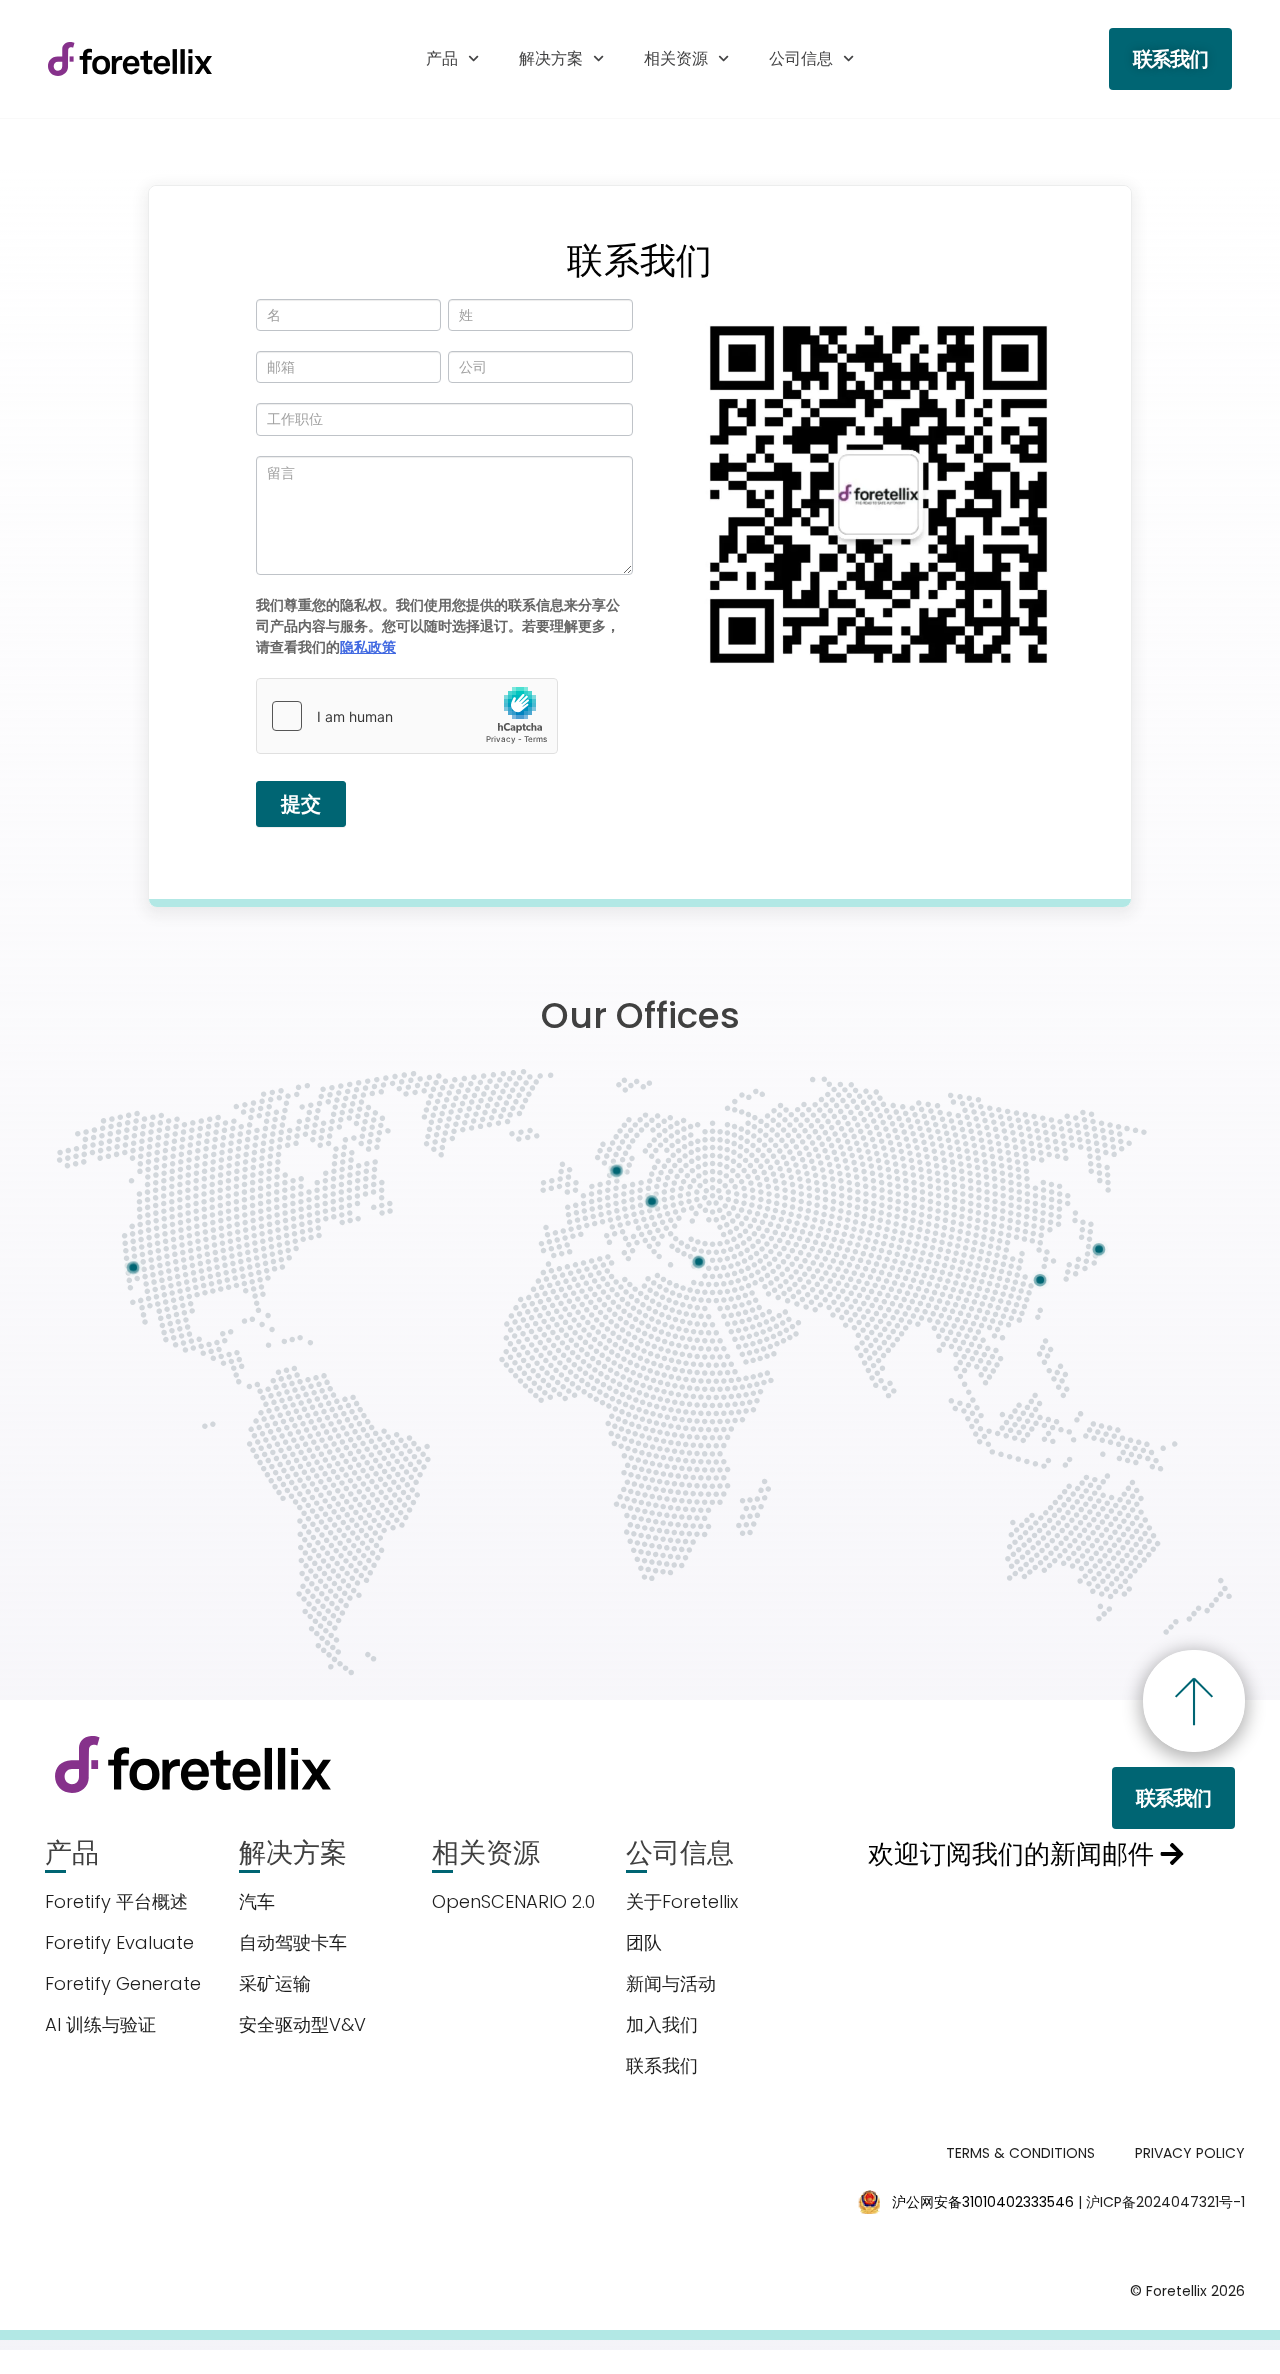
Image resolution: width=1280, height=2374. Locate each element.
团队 (644, 1942)
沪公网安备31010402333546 (983, 2202)
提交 (301, 804)
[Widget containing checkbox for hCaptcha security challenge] (407, 716)
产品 (442, 58)
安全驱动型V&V (302, 2024)
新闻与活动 (671, 1983)
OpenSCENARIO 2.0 (513, 1901)
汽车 (257, 1901)
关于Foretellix (682, 1901)
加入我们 (662, 2024)
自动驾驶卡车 (293, 1942)
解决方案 (551, 58)
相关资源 (676, 58)
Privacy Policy (1190, 2153)
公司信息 (801, 58)
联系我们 (662, 2065)
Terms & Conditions (1020, 2153)
